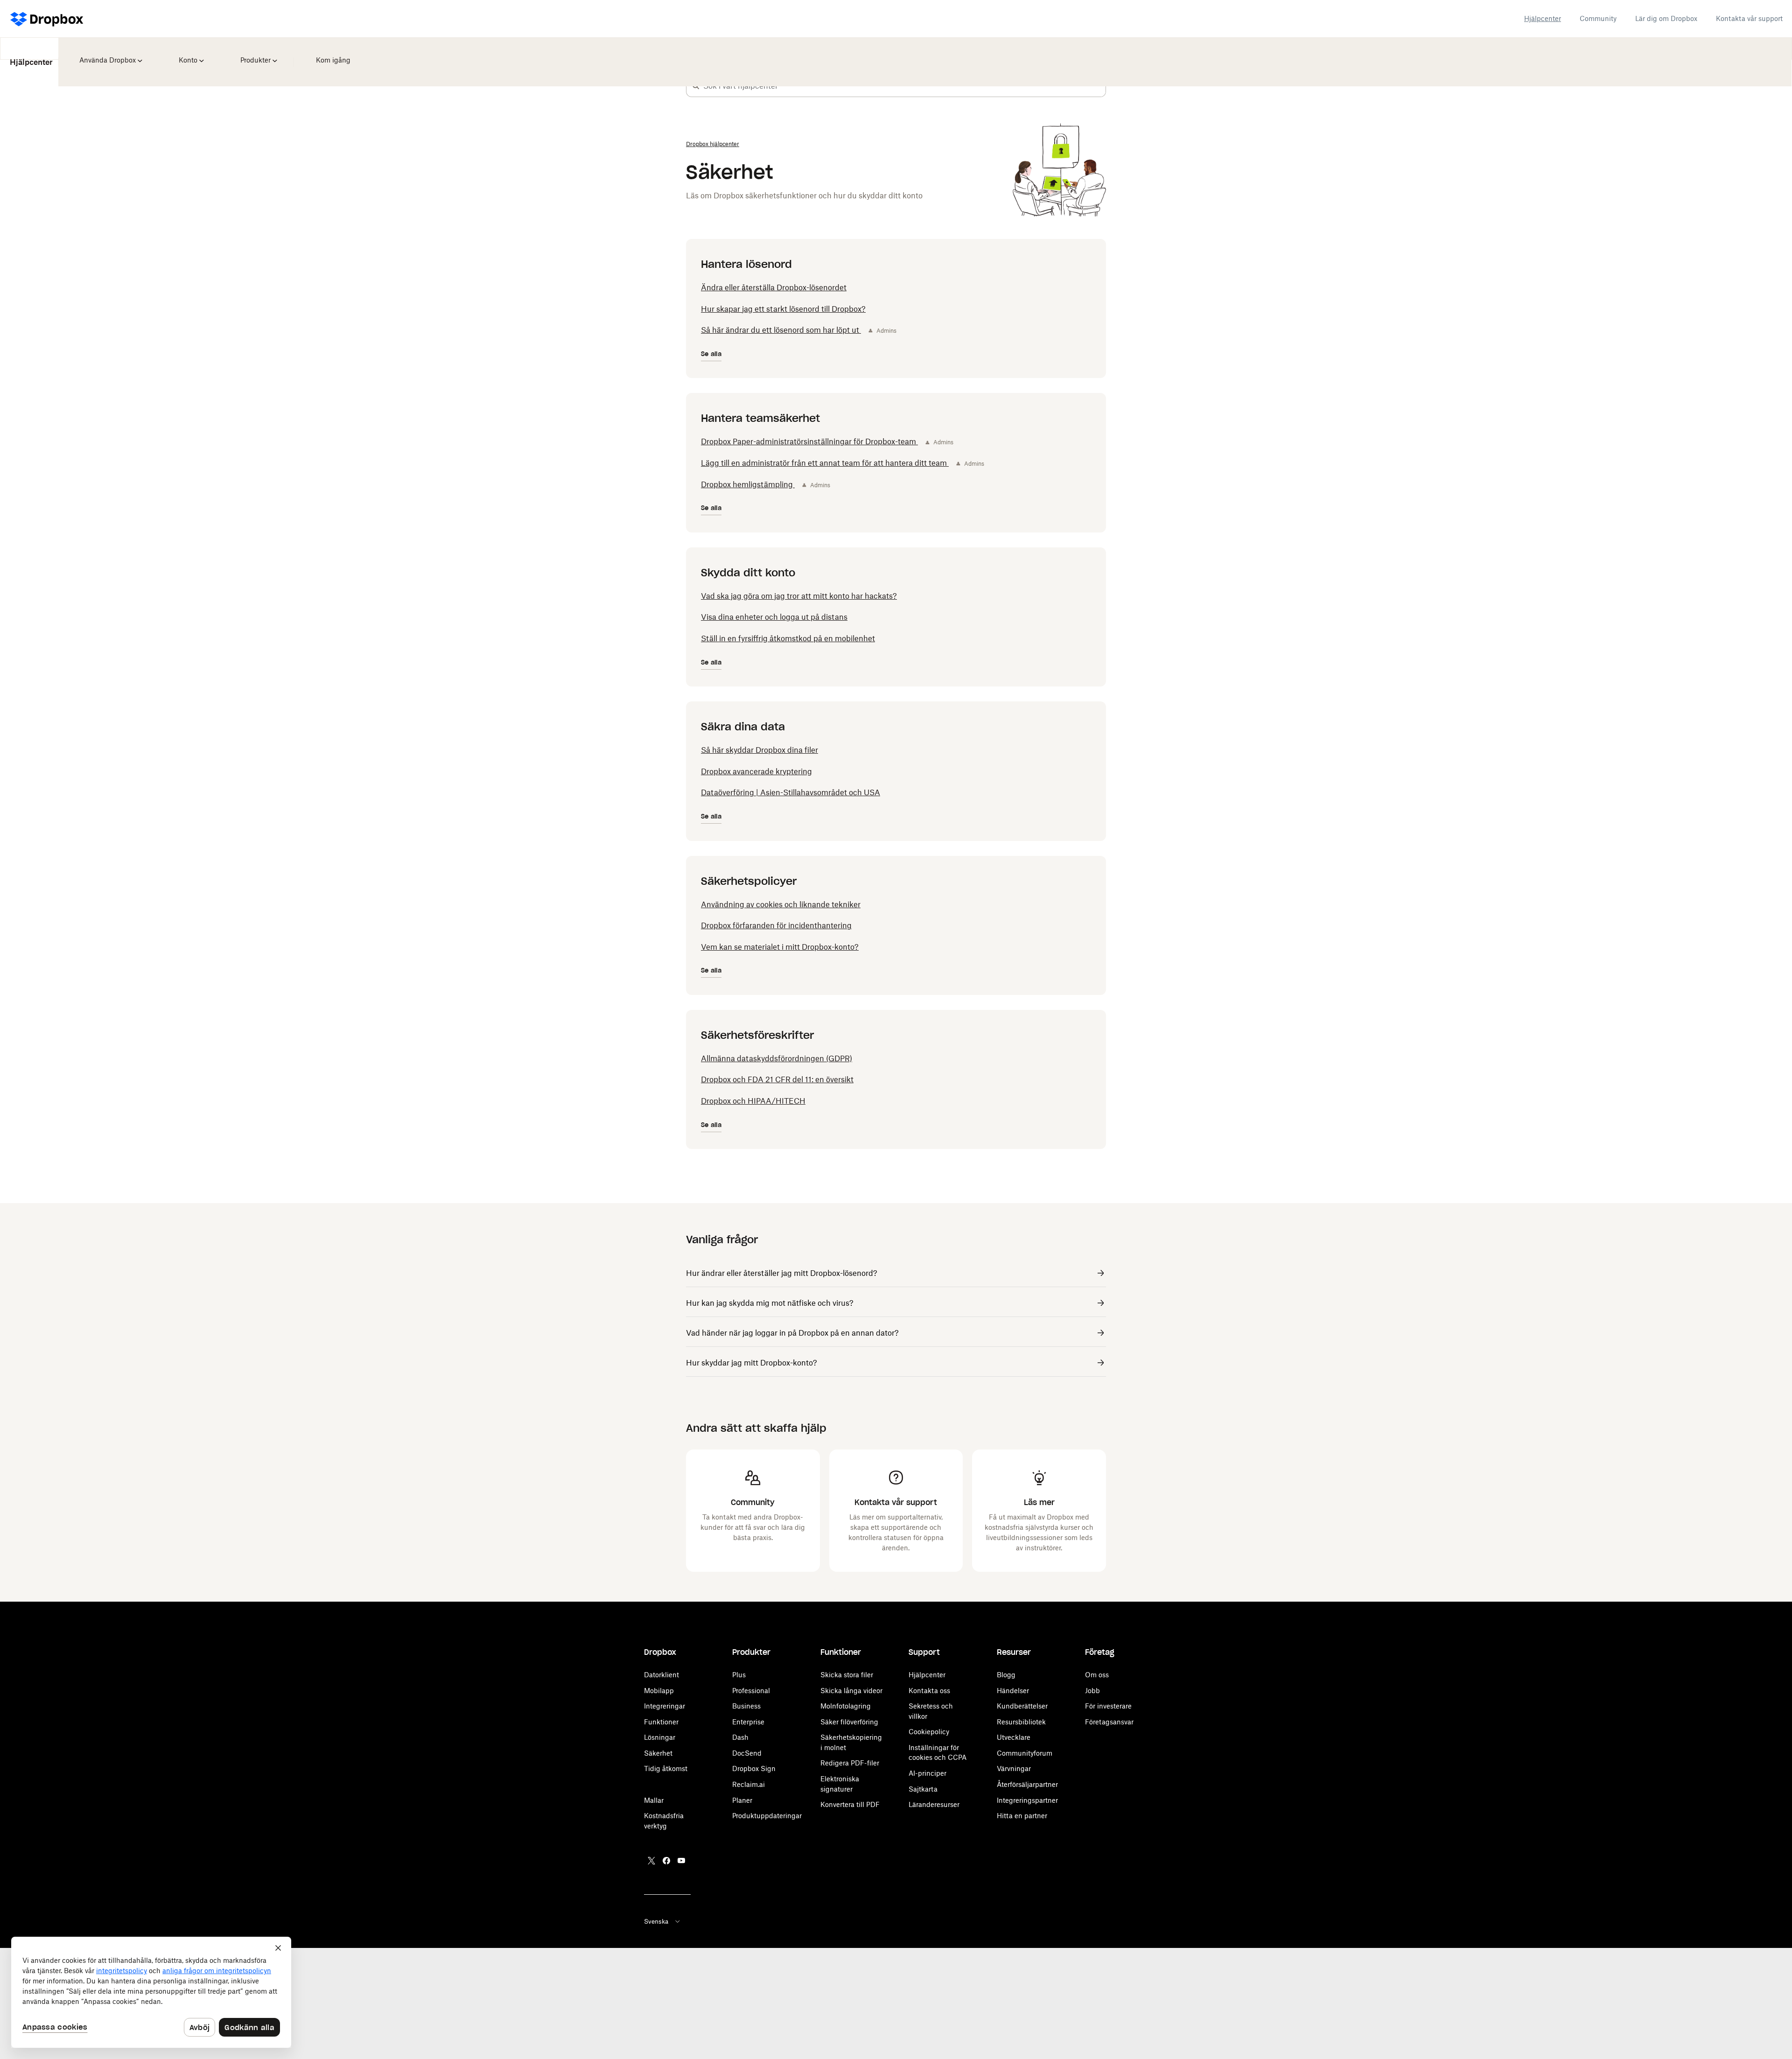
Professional (751, 1691)
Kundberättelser (1022, 1706)
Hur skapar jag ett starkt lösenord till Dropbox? (783, 309)
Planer (742, 1800)
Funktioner (661, 1722)
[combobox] (904, 86)
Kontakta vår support (1749, 18)
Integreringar (665, 1706)
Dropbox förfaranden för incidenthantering (776, 925)
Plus (739, 1675)
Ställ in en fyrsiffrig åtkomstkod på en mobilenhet (788, 638)
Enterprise (748, 1722)
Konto (188, 54)
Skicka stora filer (847, 1675)
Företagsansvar (1109, 1722)
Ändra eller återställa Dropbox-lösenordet (774, 287)
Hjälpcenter (1543, 18)
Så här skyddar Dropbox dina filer (759, 750)
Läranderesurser (934, 1804)
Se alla (711, 354)
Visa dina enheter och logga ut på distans (774, 617)
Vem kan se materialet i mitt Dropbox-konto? (780, 947)
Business (746, 1706)
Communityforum (1025, 1753)
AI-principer (927, 1773)
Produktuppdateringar (767, 1816)
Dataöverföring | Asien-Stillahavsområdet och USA (791, 792)
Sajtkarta (923, 1789)
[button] (696, 86)
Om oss (1097, 1675)
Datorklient (661, 1675)
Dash (740, 1737)
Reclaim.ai (749, 1784)
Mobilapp (659, 1691)
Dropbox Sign (754, 1768)
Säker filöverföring (849, 1722)
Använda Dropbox (107, 54)
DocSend (747, 1753)
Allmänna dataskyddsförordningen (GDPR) (777, 1058)
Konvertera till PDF (850, 1804)
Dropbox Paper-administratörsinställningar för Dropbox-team (809, 441)
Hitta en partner (1022, 1816)
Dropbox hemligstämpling (748, 484)
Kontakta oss (929, 1691)
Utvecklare (1014, 1737)
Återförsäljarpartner (1027, 1784)
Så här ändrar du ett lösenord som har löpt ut (781, 330)
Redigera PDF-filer (850, 1763)
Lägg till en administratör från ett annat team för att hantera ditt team (825, 463)
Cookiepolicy (929, 1732)
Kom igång (331, 54)
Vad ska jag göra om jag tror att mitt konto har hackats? (799, 596)
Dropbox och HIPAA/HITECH (753, 1101)
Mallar (654, 1800)
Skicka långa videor (851, 1691)
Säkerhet (658, 1753)
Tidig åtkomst (666, 1768)
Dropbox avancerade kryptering (756, 771)
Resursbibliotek (1021, 1722)
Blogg (1006, 1675)
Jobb (1092, 1691)
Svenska (656, 1921)
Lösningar (660, 1737)
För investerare (1108, 1706)
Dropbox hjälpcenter (713, 144)
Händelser (1013, 1691)
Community (1598, 18)
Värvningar (1014, 1768)
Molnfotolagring (846, 1706)
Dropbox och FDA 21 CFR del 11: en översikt (777, 1079)
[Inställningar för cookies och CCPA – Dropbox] (151, 1992)
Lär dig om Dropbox (1666, 18)
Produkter (255, 54)
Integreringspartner (1027, 1800)
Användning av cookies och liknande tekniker (781, 904)
